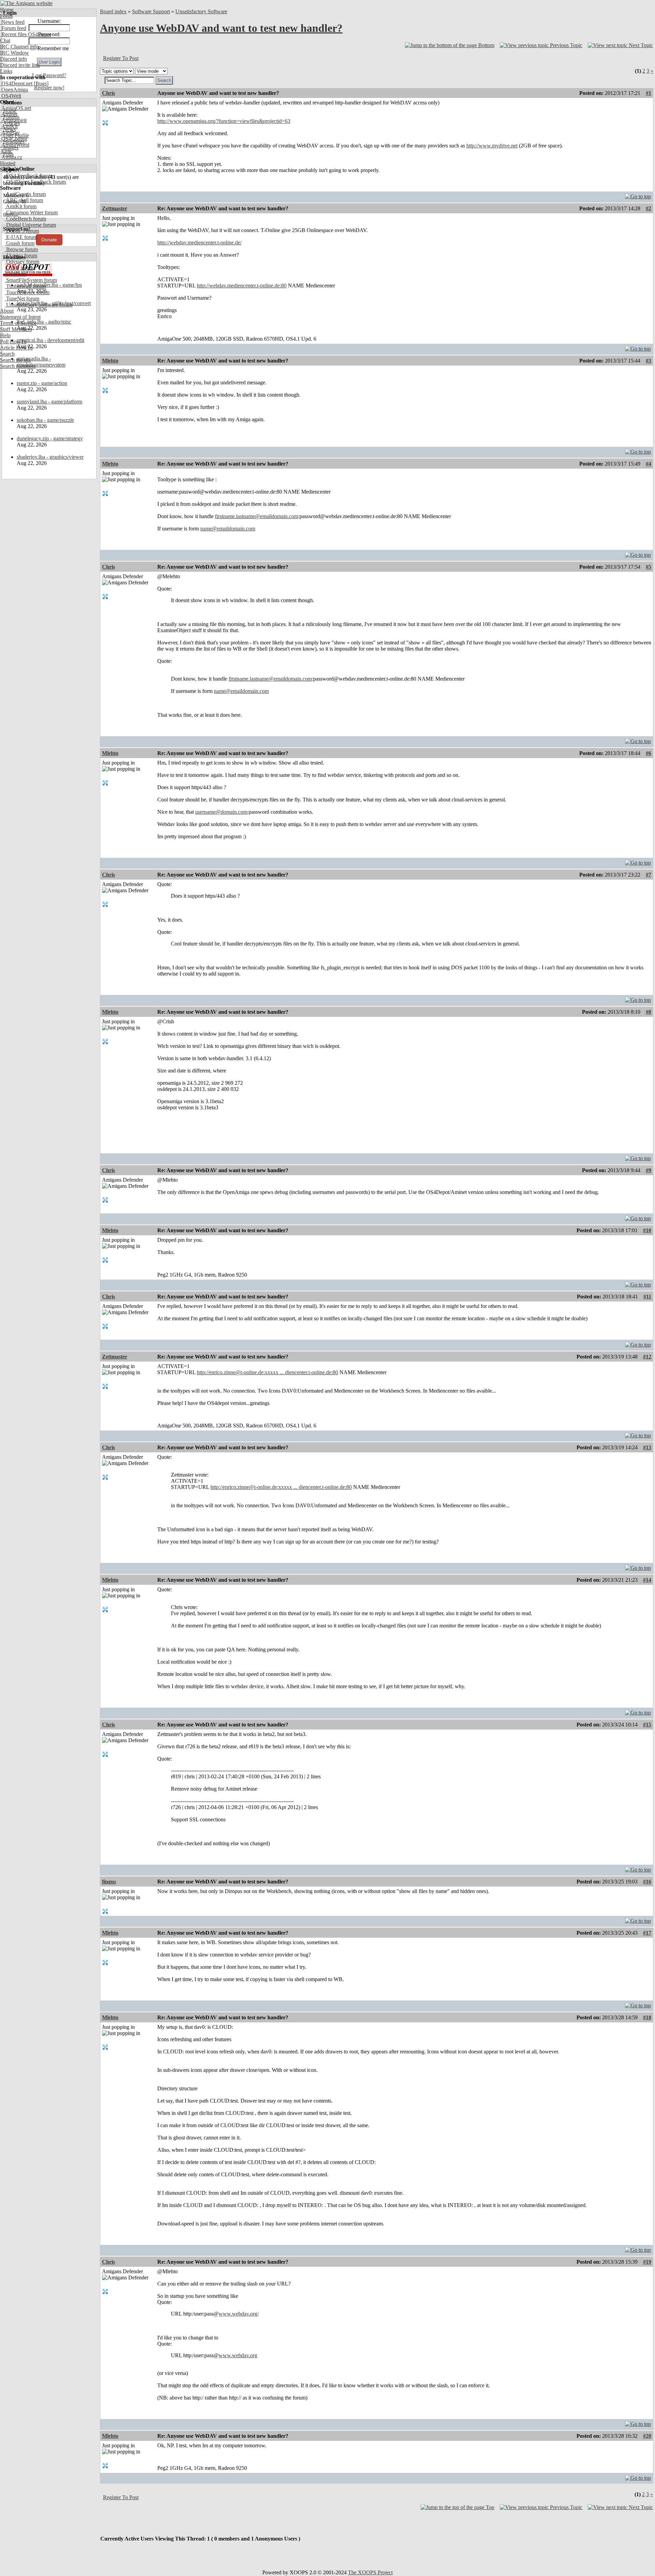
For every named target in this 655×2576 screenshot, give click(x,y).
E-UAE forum (21, 237)
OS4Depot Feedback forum (35, 182)
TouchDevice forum (27, 292)
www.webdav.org (238, 2355)
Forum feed (13, 28)
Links (6, 71)
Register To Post (121, 58)
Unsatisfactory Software (201, 11)
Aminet (9, 114)
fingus (109, 1882)
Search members (18, 366)
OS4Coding (14, 139)
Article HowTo (16, 348)
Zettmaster (115, 208)
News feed (12, 22)
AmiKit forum (21, 206)
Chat (5, 40)
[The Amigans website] (26, 3)
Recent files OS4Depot (26, 34)
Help (5, 335)
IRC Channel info (19, 47)
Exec (6, 151)
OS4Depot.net (16, 83)
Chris (108, 93)
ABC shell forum (24, 200)
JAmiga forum (21, 255)
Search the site (16, 360)
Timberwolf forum (25, 286)
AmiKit (9, 126)
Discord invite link (20, 65)
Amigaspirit (13, 120)
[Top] (638, 195)
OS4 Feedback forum (29, 176)
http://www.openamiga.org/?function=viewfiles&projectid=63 (224, 121)
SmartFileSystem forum (31, 280)
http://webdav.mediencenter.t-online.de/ (199, 243)
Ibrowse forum (21, 249)
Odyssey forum (22, 262)
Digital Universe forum (30, 225)
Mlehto (110, 361)
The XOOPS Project (370, 2572)
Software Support (151, 11)
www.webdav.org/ (239, 2314)
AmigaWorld (15, 145)
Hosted (8, 163)
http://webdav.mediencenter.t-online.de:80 (242, 286)
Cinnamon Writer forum (31, 212)
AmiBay (10, 133)
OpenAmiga (14, 90)
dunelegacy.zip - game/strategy (50, 438)
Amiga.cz (11, 157)
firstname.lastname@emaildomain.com (257, 516)
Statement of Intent (20, 317)
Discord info (13, 59)
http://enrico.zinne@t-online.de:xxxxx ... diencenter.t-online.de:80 (267, 1372)
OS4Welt (11, 96)
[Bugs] (40, 83)
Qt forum (15, 274)
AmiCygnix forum (25, 194)
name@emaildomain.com (228, 529)
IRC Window (14, 53)
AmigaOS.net (16, 108)
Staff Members (16, 329)
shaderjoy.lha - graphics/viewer (50, 457)
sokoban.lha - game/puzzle (45, 420)
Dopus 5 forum (22, 231)
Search (7, 354)
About (7, 311)
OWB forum (19, 268)
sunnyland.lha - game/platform (49, 402)
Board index (113, 11)
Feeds (6, 16)
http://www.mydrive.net (492, 146)
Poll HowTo (13, 341)
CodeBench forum (25, 219)
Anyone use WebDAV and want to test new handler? (221, 28)
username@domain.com (221, 812)
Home (7, 10)
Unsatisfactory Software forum (39, 305)
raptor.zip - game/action (42, 383)
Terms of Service (18, 323)
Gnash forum (20, 243)
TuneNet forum (22, 298)
